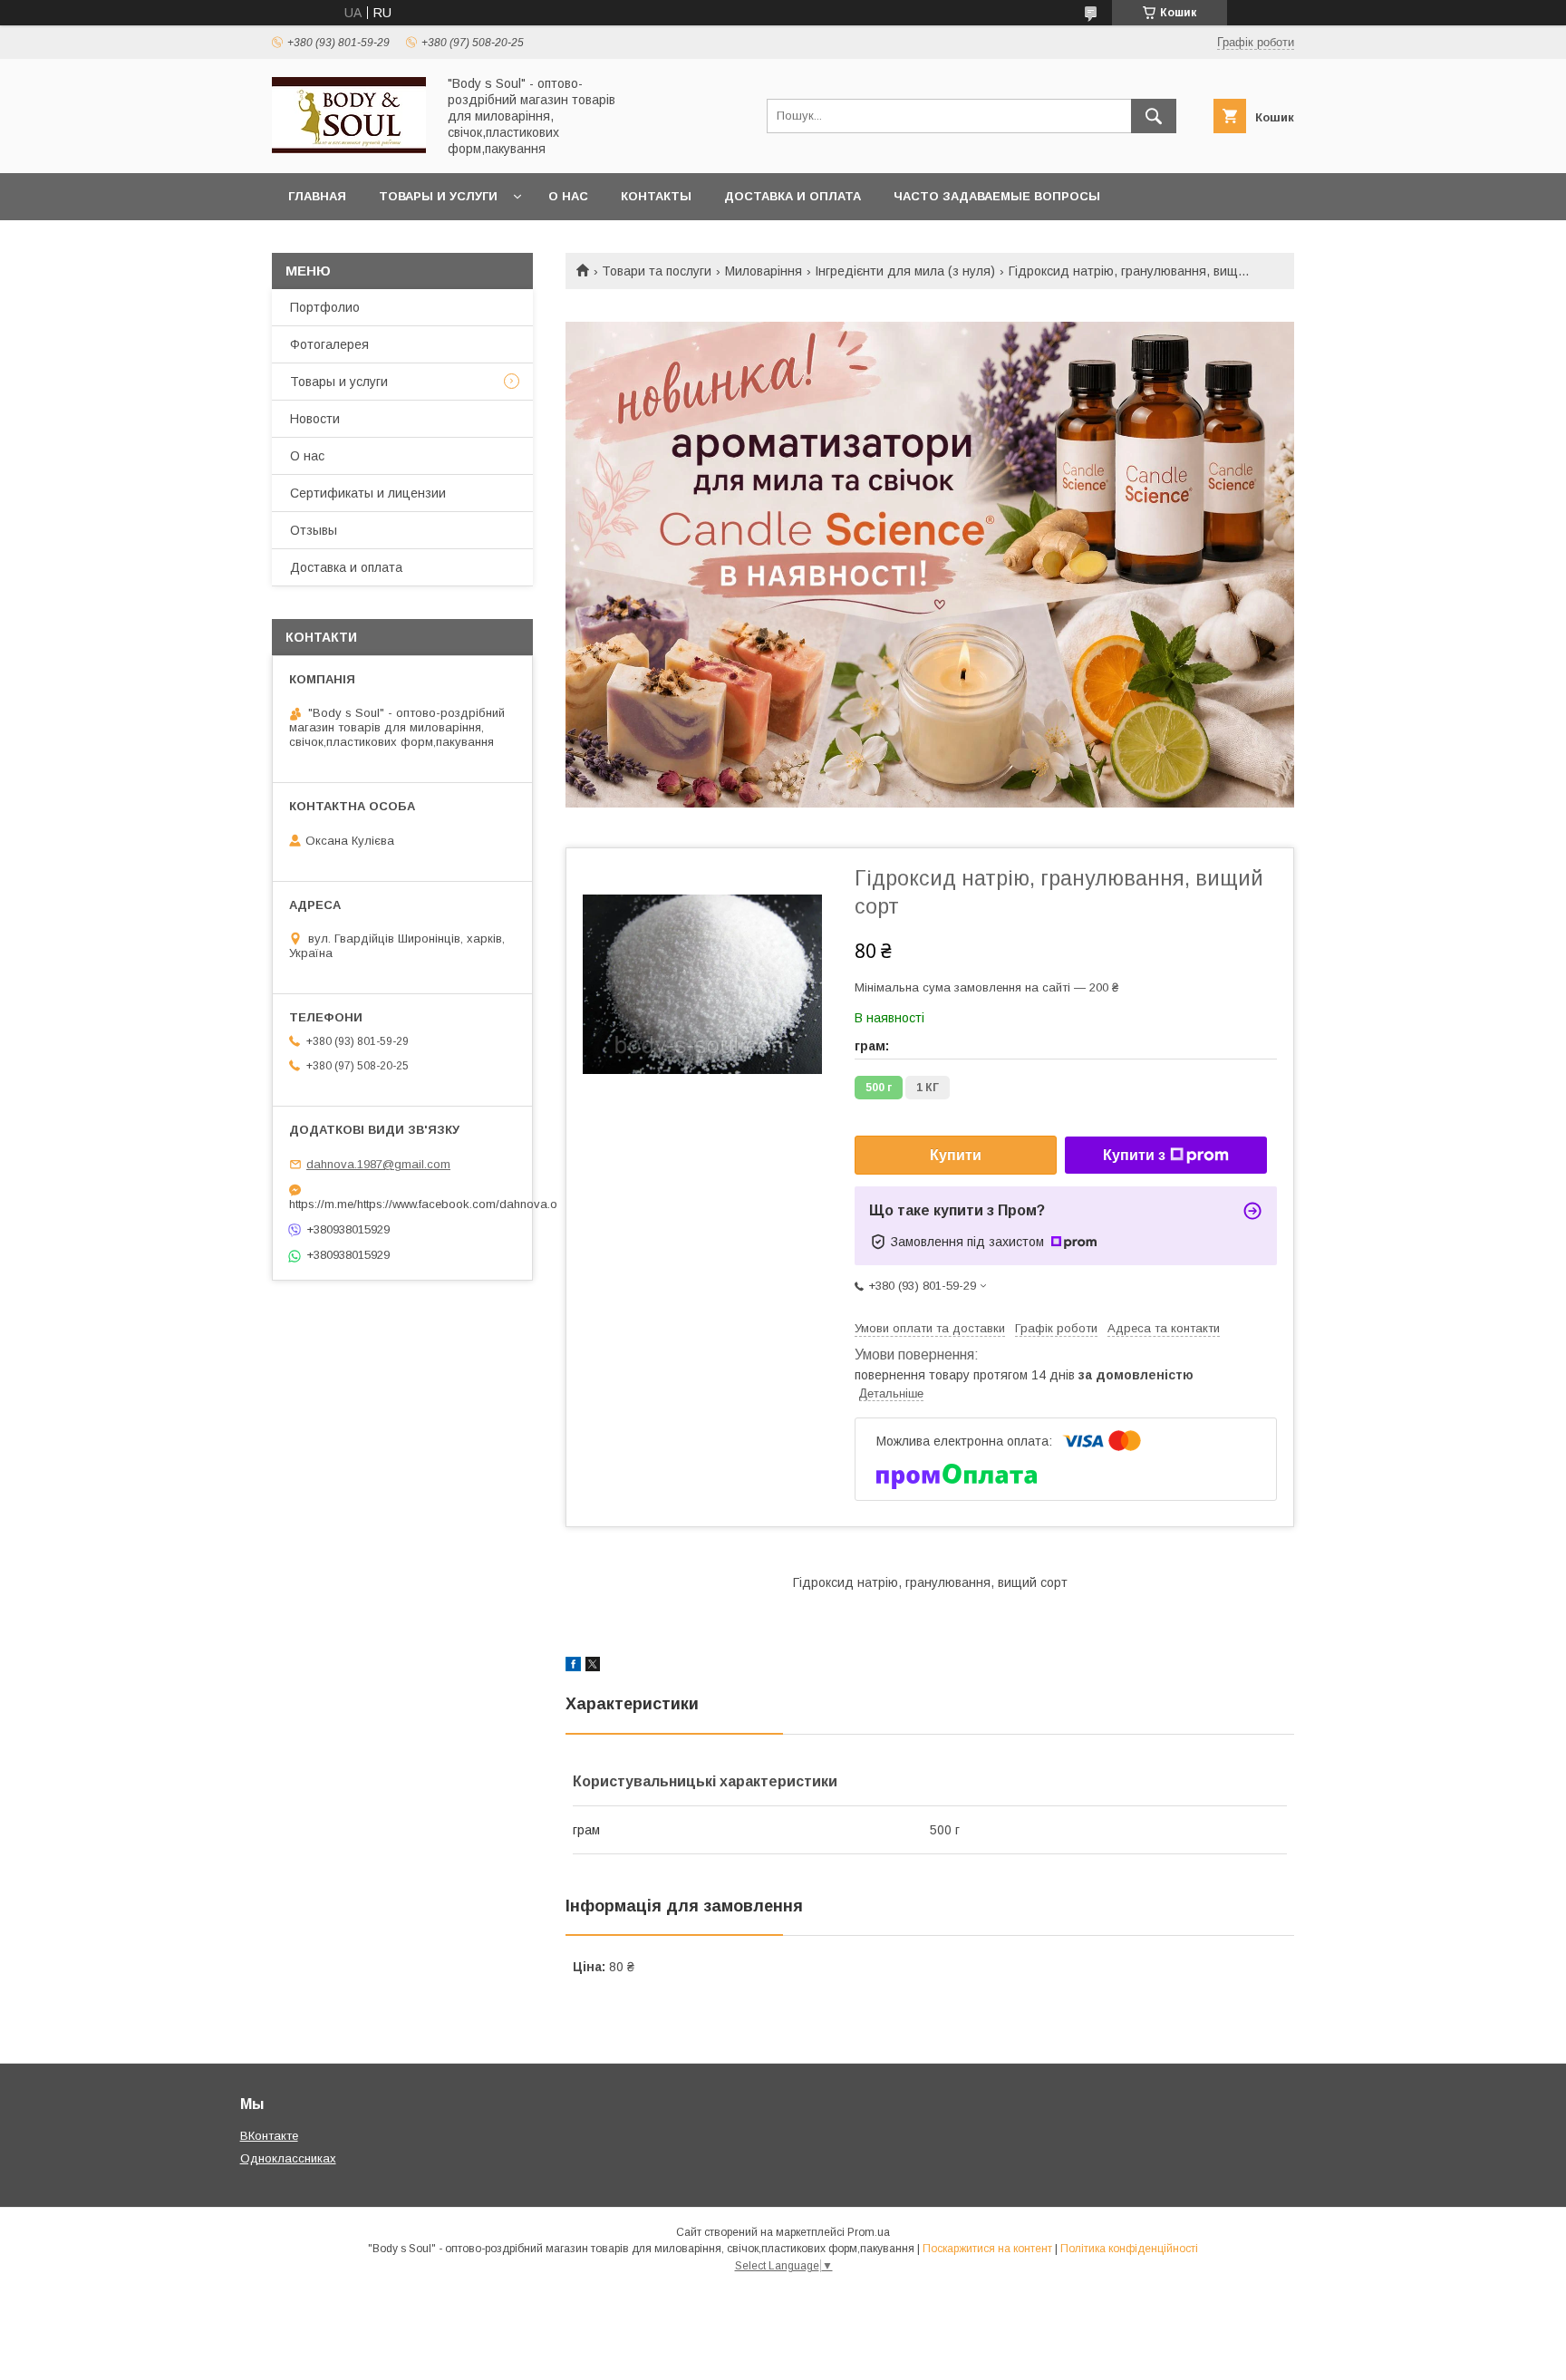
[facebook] (573, 1667)
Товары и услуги (438, 196)
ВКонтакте (269, 2136)
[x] (593, 1667)
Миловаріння (764, 271)
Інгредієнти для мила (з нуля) (905, 271)
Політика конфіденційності (1129, 2249)
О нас (568, 196)
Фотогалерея (329, 344)
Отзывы (314, 530)
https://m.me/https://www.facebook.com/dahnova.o (402, 1204)
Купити (956, 1155)
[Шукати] (1154, 116)
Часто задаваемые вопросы (997, 196)
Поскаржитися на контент (987, 2249)
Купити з (1134, 1155)
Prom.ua (869, 2232)
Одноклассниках (288, 2158)
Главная (317, 196)
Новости (315, 419)
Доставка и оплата (793, 196)
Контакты (656, 196)
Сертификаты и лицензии (368, 493)
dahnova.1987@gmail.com (378, 1164)
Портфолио (325, 307)
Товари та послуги (657, 271)
